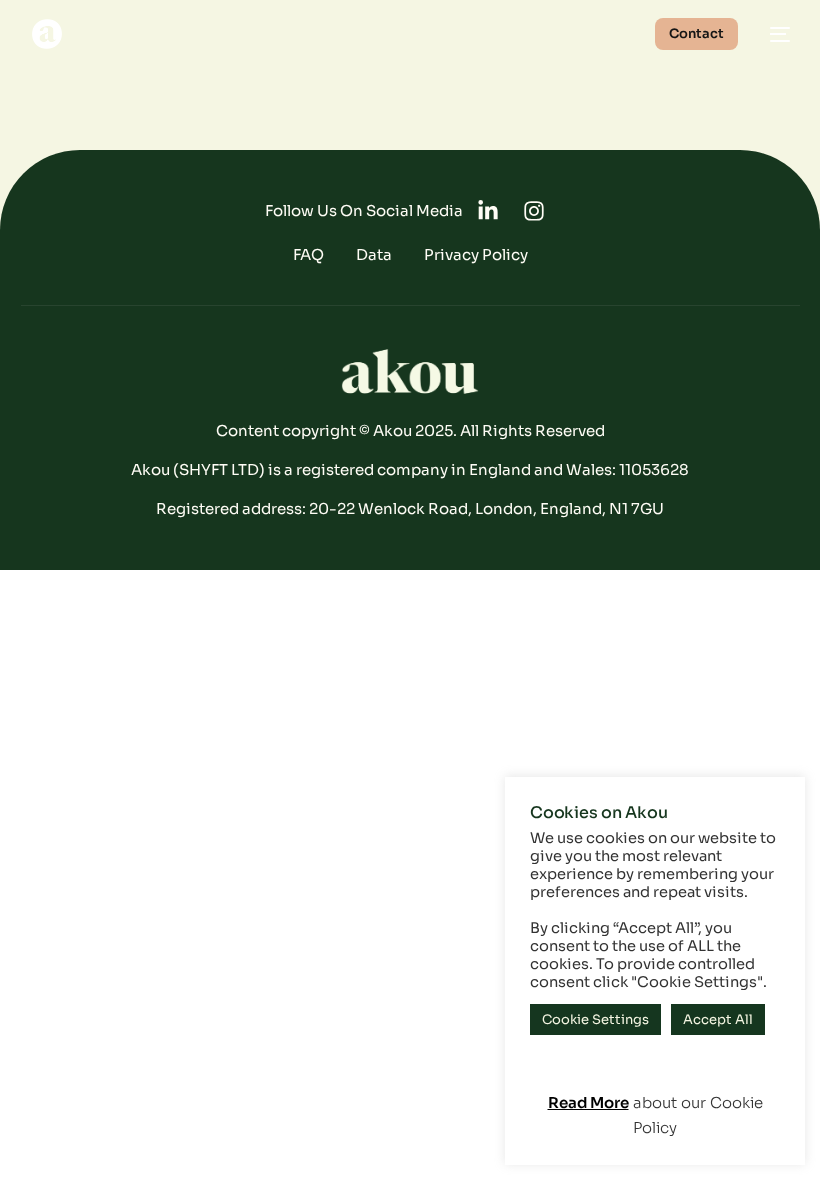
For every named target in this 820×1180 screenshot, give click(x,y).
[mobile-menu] (774, 34)
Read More (588, 1102)
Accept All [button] (718, 1019)
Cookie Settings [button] (595, 1019)
